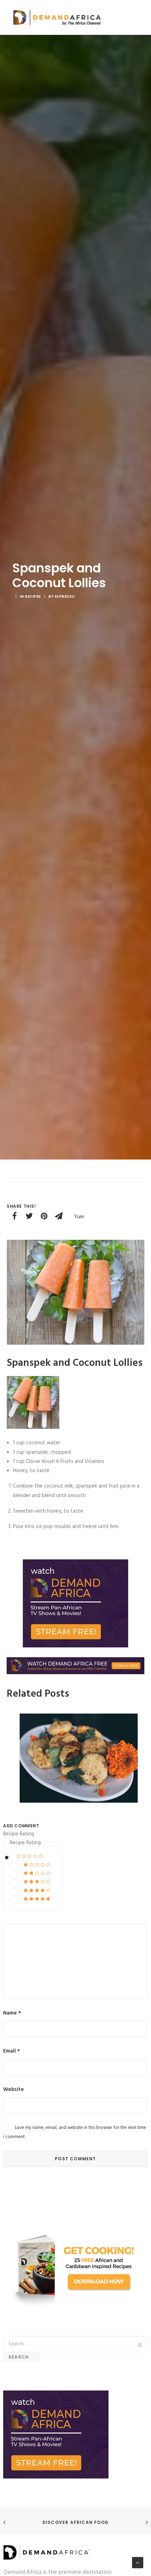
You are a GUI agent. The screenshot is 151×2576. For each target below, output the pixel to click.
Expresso (65, 596)
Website (14, 2090)
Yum (79, 1217)
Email (12, 2051)
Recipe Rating (19, 1834)
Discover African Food (75, 2522)
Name (12, 2013)
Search (22, 2357)
